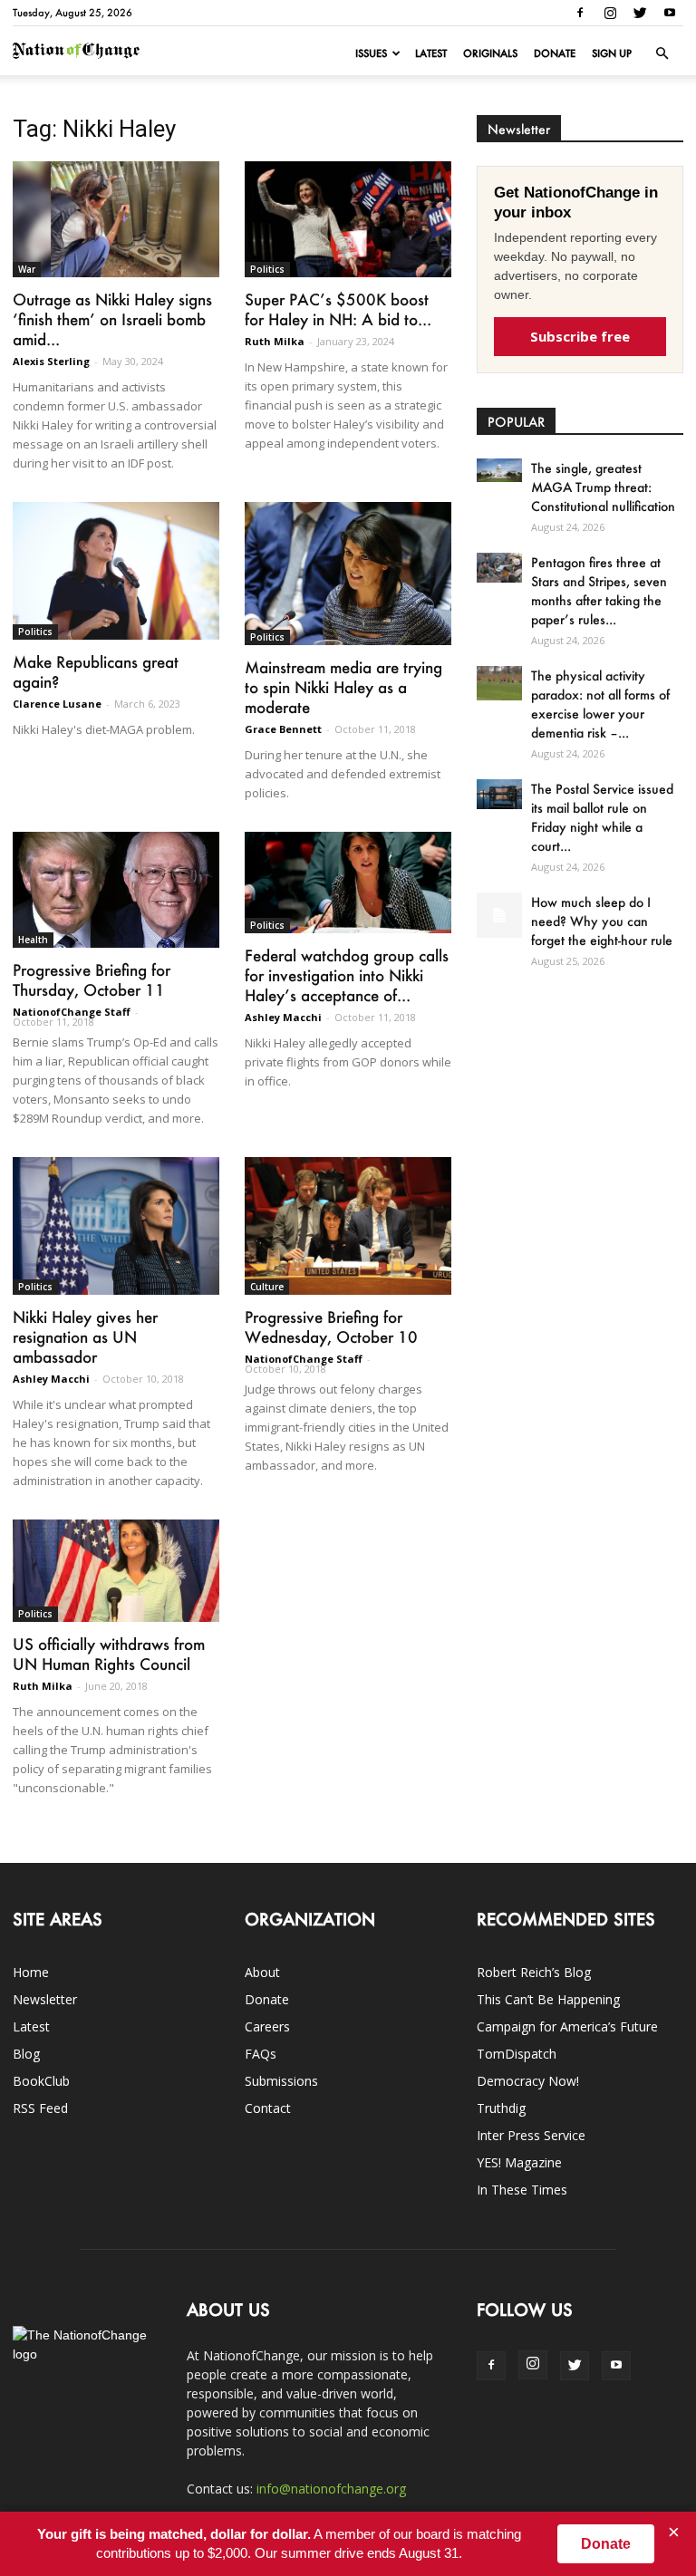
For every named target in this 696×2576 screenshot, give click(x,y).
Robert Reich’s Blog (534, 1972)
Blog (26, 2054)
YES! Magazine (519, 2162)
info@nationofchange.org (331, 2489)
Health (33, 940)
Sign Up (612, 53)
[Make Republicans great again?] (116, 571)
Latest (431, 53)
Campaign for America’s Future (567, 2026)
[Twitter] (640, 13)
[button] (662, 53)
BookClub (41, 2081)
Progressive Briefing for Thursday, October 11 (92, 979)
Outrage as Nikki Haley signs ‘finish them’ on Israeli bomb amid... (112, 319)
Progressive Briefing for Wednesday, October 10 (331, 1327)
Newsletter (45, 1999)
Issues (371, 53)
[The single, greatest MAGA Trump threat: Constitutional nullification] (499, 470)
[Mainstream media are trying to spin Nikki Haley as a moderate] (348, 574)
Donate (555, 53)
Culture (267, 1287)
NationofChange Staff (72, 1012)
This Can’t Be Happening (548, 1999)
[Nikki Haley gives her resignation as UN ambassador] (116, 1226)
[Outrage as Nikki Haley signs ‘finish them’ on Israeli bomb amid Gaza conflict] (116, 219)
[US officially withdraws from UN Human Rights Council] (116, 1571)
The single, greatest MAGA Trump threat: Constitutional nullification (603, 487)
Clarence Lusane (57, 704)
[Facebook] (580, 13)
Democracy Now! (528, 2081)
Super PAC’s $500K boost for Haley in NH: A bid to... (338, 309)
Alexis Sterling (51, 361)
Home (31, 1972)
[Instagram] (610, 13)
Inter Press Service (531, 2135)
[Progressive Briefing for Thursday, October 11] (116, 890)
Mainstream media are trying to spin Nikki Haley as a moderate (343, 687)
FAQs (261, 2054)
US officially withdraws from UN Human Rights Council (109, 1654)
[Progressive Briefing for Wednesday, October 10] (348, 1226)
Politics (267, 269)
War (27, 269)
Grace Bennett (283, 729)
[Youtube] (670, 13)
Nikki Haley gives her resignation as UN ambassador (85, 1336)
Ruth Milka (275, 341)
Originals (490, 53)
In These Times (522, 2190)
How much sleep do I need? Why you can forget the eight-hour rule (602, 921)
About (262, 1972)
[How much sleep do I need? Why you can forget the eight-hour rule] (499, 915)
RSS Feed (40, 2108)
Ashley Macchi (283, 1017)
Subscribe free (580, 336)
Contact (268, 2108)
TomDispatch (517, 2054)
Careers (267, 2026)
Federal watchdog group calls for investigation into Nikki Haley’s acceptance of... (347, 975)
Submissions (281, 2081)
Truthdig (501, 2108)
